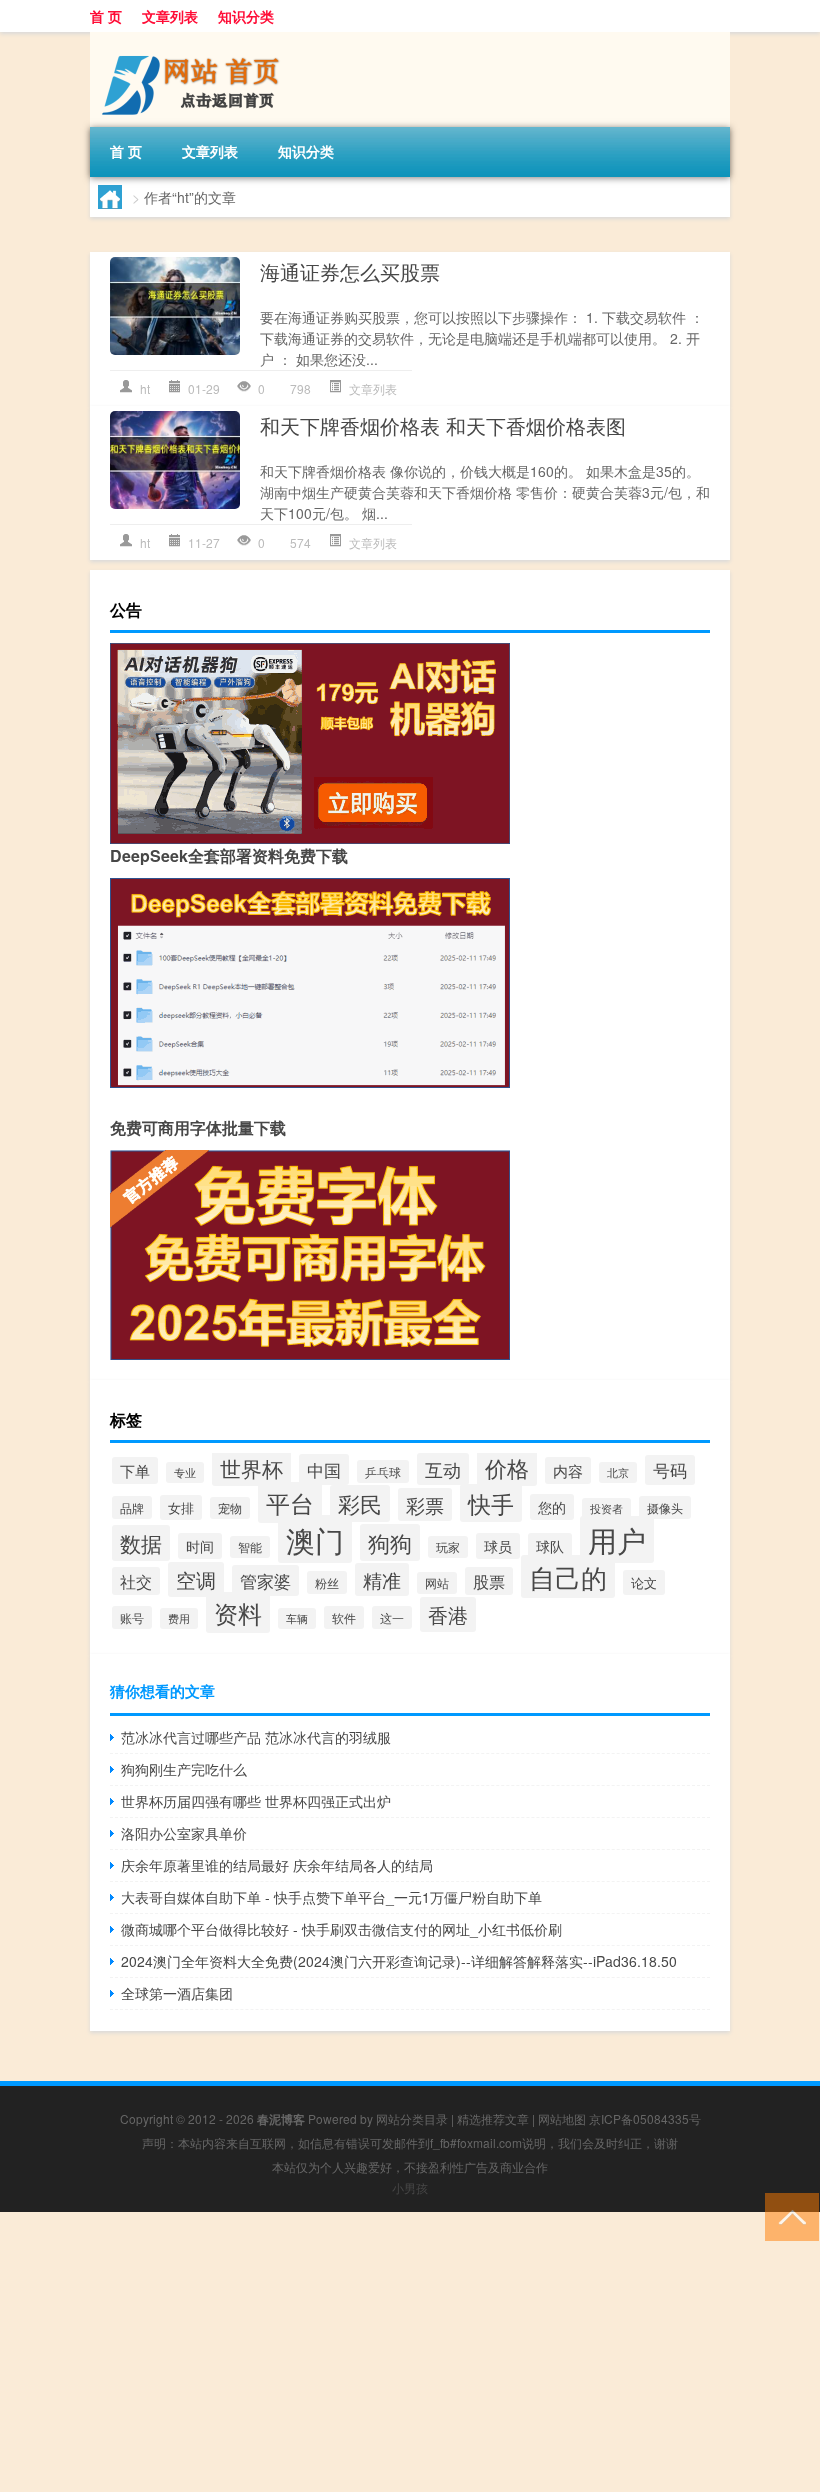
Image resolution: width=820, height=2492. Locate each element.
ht (145, 388)
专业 (185, 1472)
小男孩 (410, 2187)
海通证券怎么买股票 (350, 271)
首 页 (106, 16)
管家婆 (265, 1580)
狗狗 (390, 1542)
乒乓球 (383, 1471)
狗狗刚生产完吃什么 (184, 1769)
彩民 (360, 1503)
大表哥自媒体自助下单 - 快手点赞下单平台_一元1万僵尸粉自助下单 (331, 1897)
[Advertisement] (410, 2352)
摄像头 (665, 1507)
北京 (618, 1472)
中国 (324, 1469)
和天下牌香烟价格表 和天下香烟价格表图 (443, 425)
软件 (344, 1617)
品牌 (132, 1507)
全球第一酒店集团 (177, 1993)
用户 (617, 1539)
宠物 (230, 1508)
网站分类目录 (412, 2118)
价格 (507, 1467)
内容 (568, 1470)
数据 (141, 1543)
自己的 (568, 1576)
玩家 (448, 1547)
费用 (179, 1618)
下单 (135, 1470)
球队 (550, 1546)
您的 (552, 1507)
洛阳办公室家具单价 (184, 1833)
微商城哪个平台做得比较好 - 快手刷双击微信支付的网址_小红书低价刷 (341, 1929)
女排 (181, 1507)
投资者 (606, 1508)
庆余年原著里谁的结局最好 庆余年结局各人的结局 (277, 1865)
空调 (196, 1579)
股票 (489, 1581)
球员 (498, 1546)
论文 (644, 1582)
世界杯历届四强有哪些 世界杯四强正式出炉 (256, 1801)
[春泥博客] (195, 39)
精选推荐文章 (493, 2118)
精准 (382, 1579)
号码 (670, 1470)
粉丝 (327, 1582)
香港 (448, 1614)
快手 (491, 1503)
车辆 (297, 1618)
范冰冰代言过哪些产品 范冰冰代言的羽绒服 (256, 1737)
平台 (290, 1502)
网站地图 (562, 2118)
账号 (132, 1617)
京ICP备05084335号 (645, 2118)
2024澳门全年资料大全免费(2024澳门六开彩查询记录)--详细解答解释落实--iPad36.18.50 (399, 1961)
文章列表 (170, 16)
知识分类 (246, 16)
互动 (443, 1469)
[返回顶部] (787, 2215)
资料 (238, 1612)
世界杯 (251, 1467)
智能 (250, 1547)
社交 (136, 1581)
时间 (200, 1546)
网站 (437, 1583)
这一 (392, 1617)
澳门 (315, 1539)
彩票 (425, 1504)
